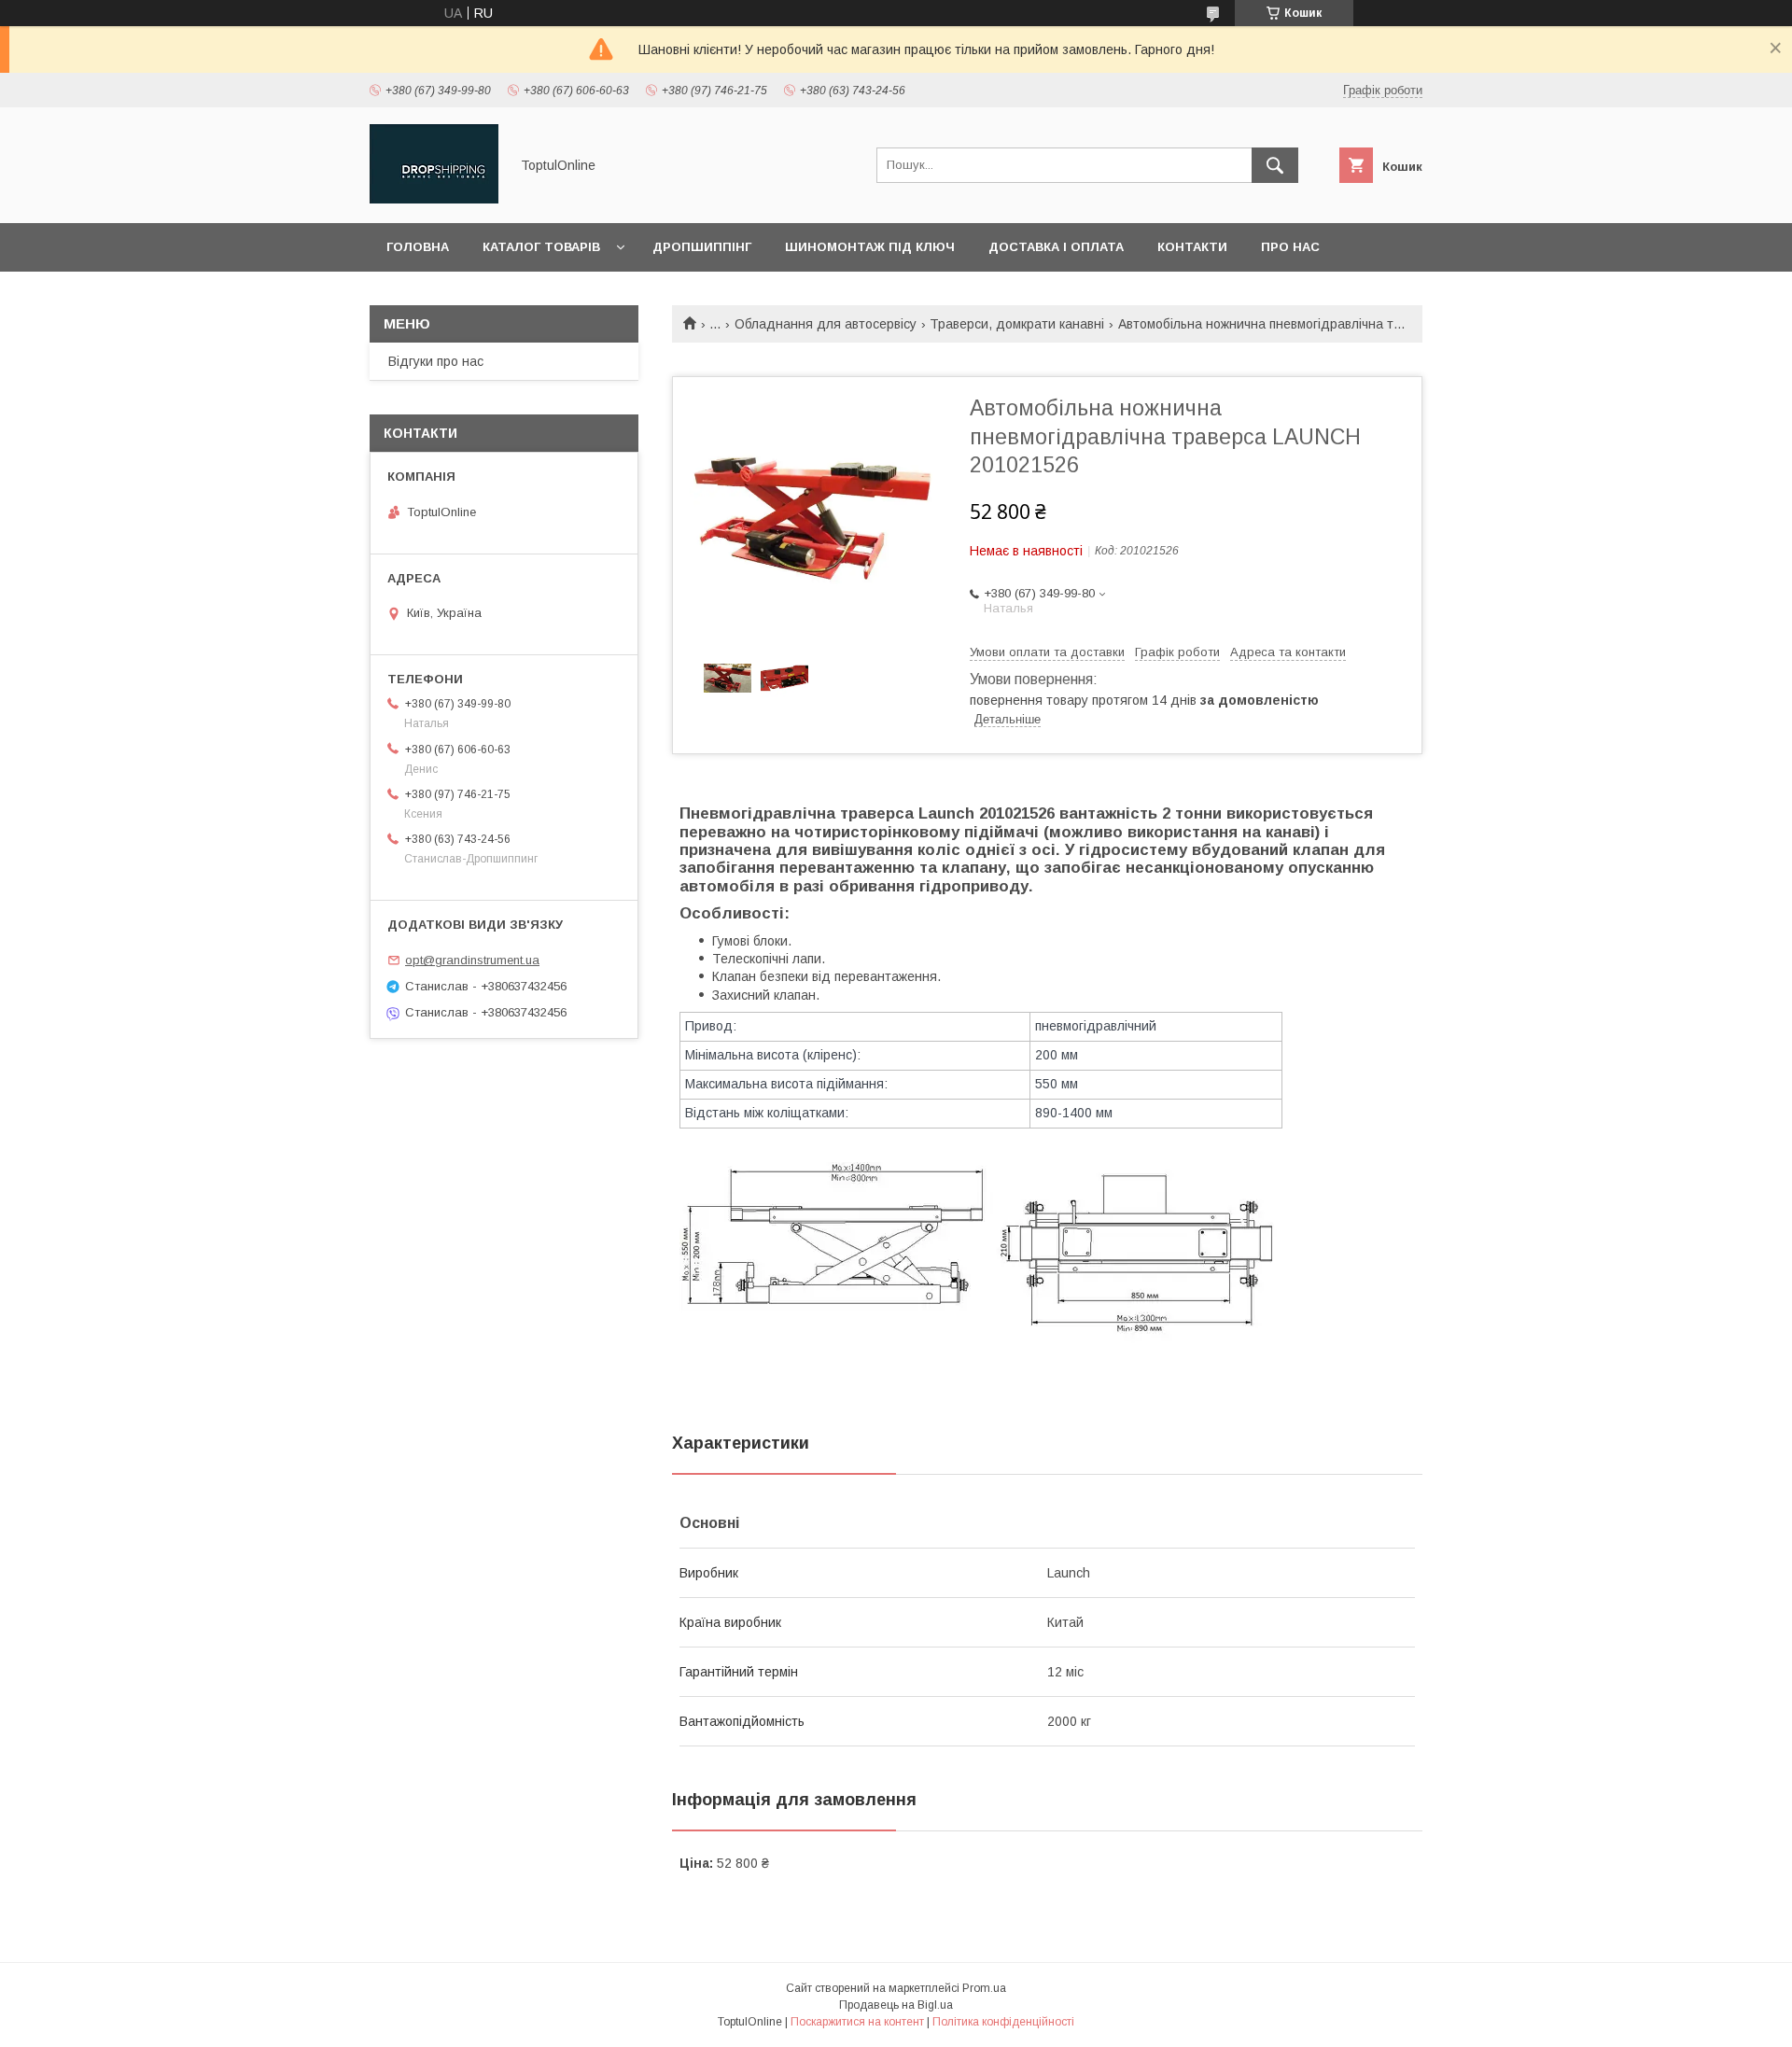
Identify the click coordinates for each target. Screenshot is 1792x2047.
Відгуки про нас (436, 361)
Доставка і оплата (1056, 247)
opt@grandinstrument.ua (472, 960)
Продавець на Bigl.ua (896, 2005)
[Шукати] (1275, 165)
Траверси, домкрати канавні (1017, 324)
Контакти (1192, 247)
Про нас (1290, 247)
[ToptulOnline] (434, 199)
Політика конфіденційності (1003, 2022)
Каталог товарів (541, 247)
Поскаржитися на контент (857, 2022)
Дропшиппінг (702, 247)
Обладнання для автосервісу (826, 324)
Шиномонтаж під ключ (870, 247)
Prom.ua (984, 1988)
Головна (418, 247)
